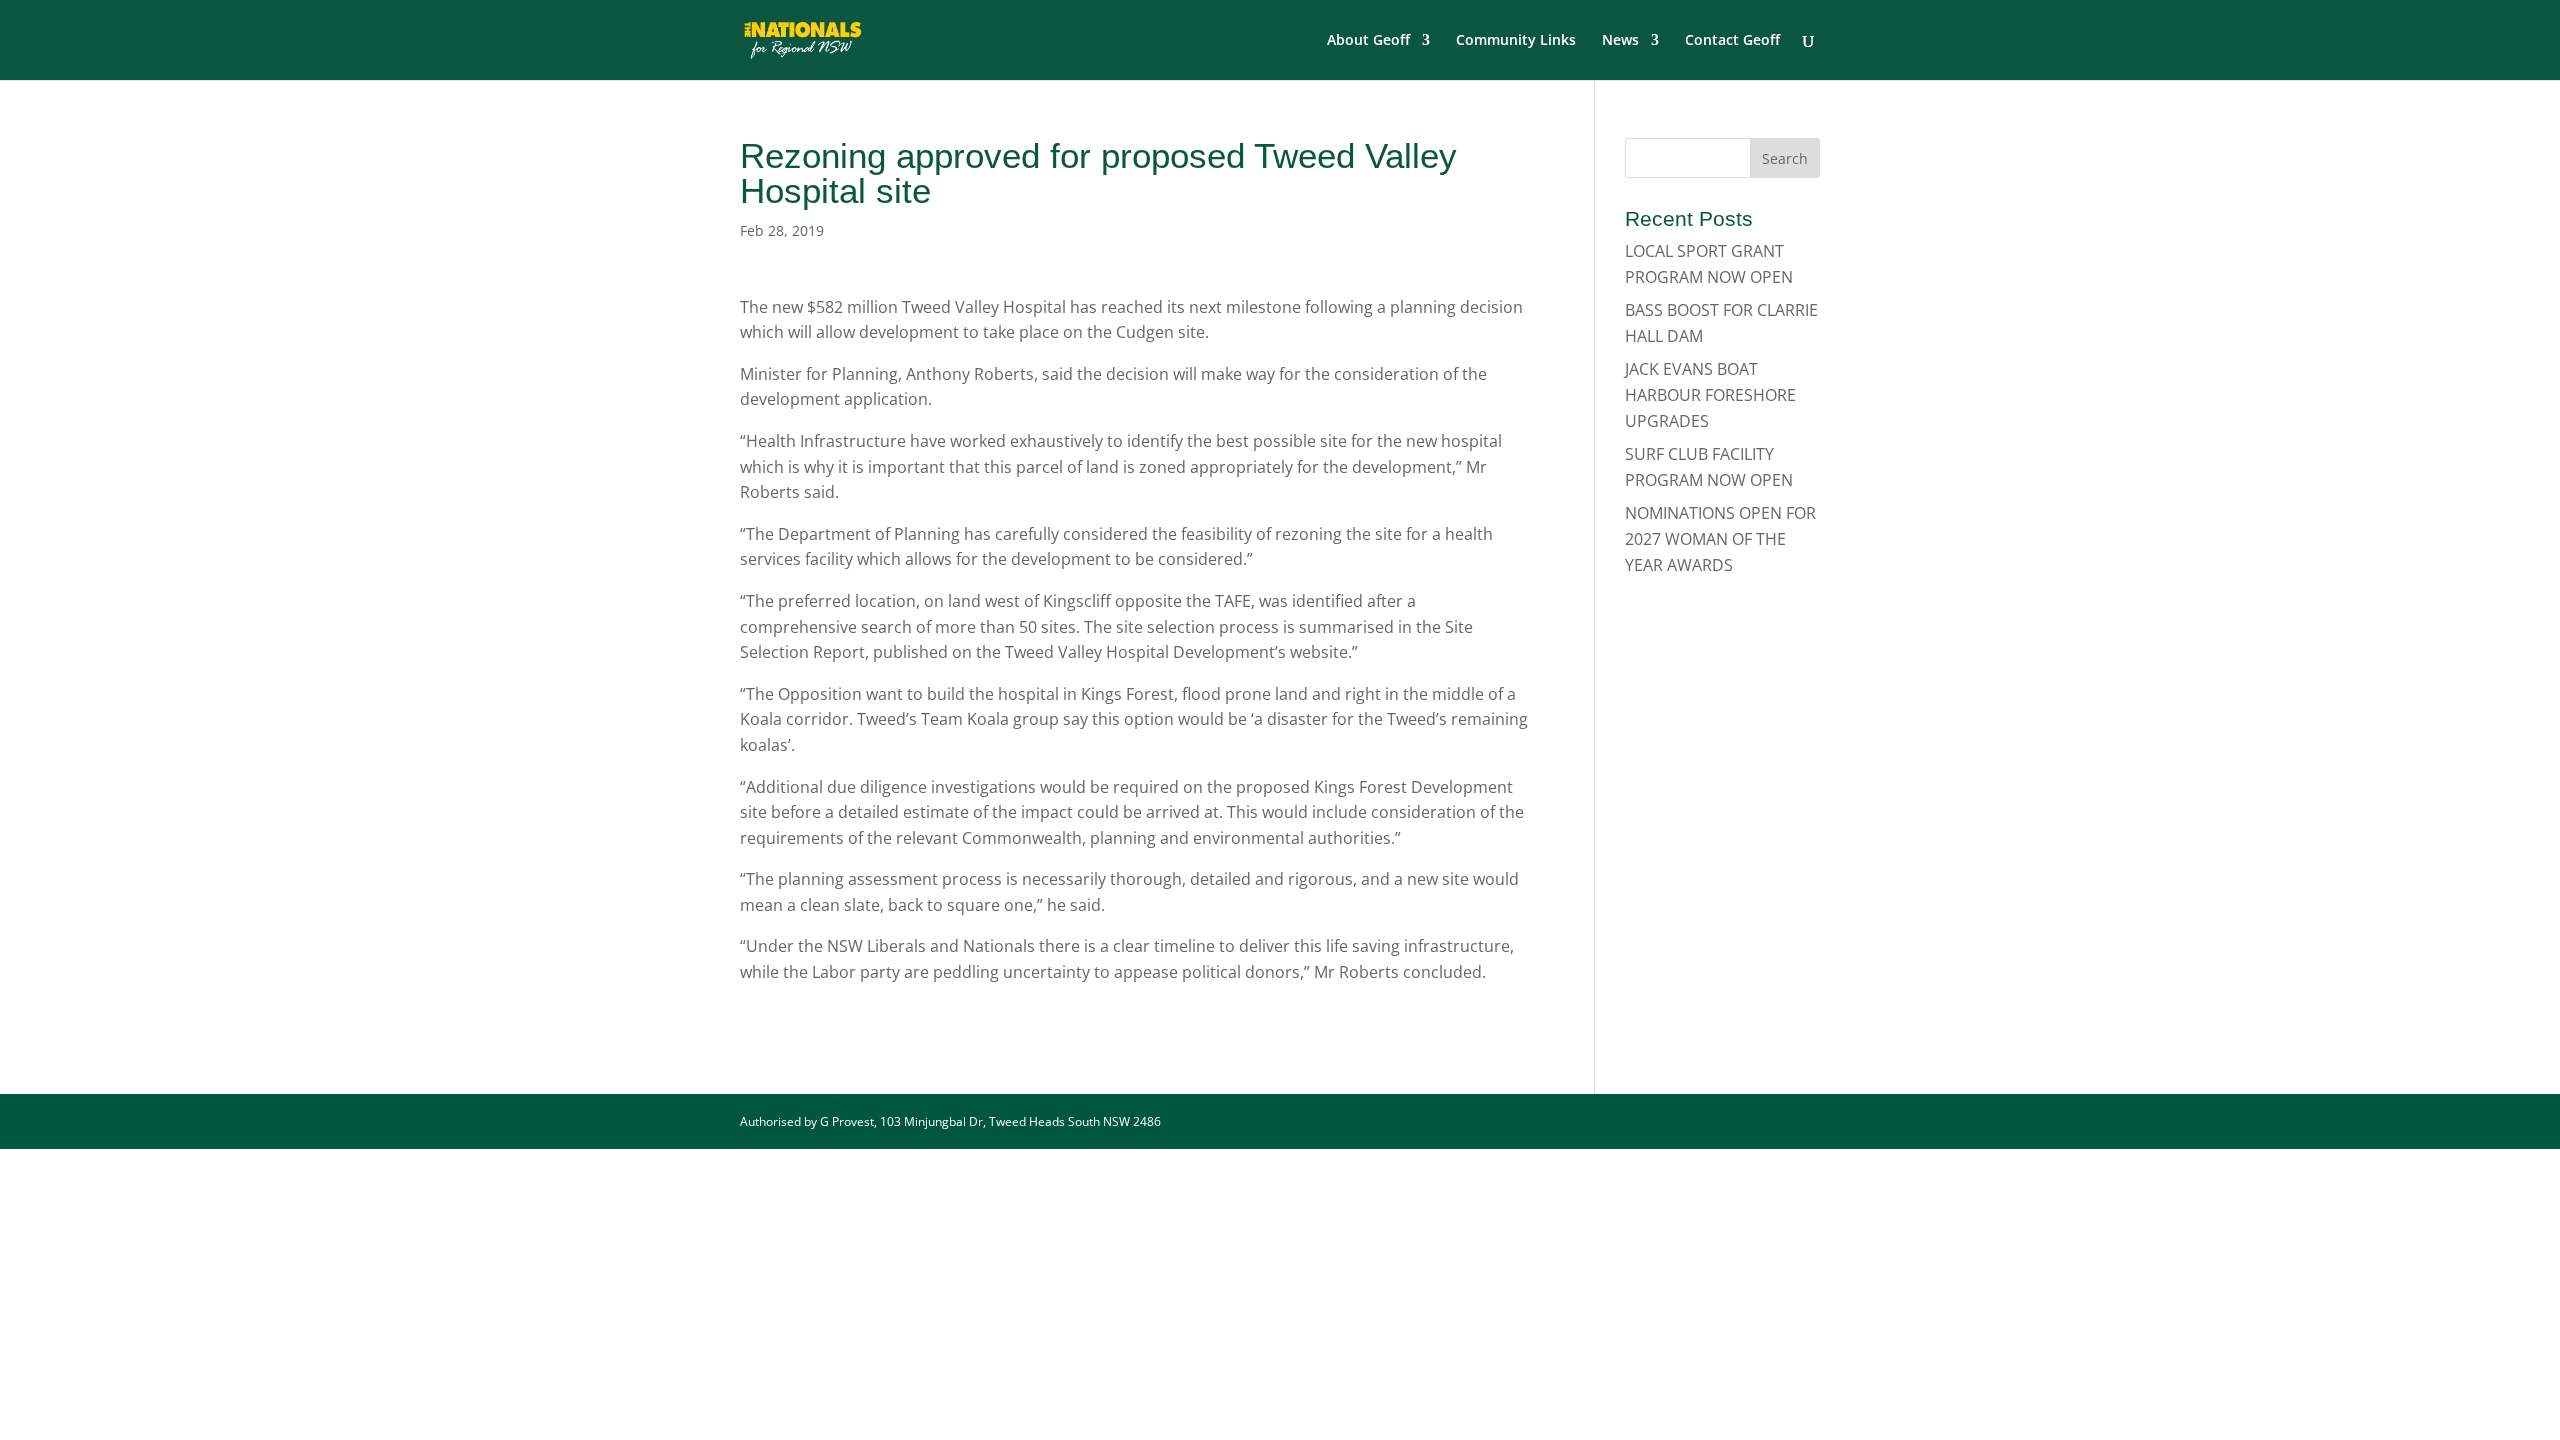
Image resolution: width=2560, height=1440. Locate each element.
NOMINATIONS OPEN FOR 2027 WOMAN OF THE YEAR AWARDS (1720, 538)
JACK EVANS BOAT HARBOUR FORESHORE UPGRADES (1710, 394)
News (1620, 41)
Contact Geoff (1732, 41)
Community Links (1516, 41)
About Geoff (1368, 41)
